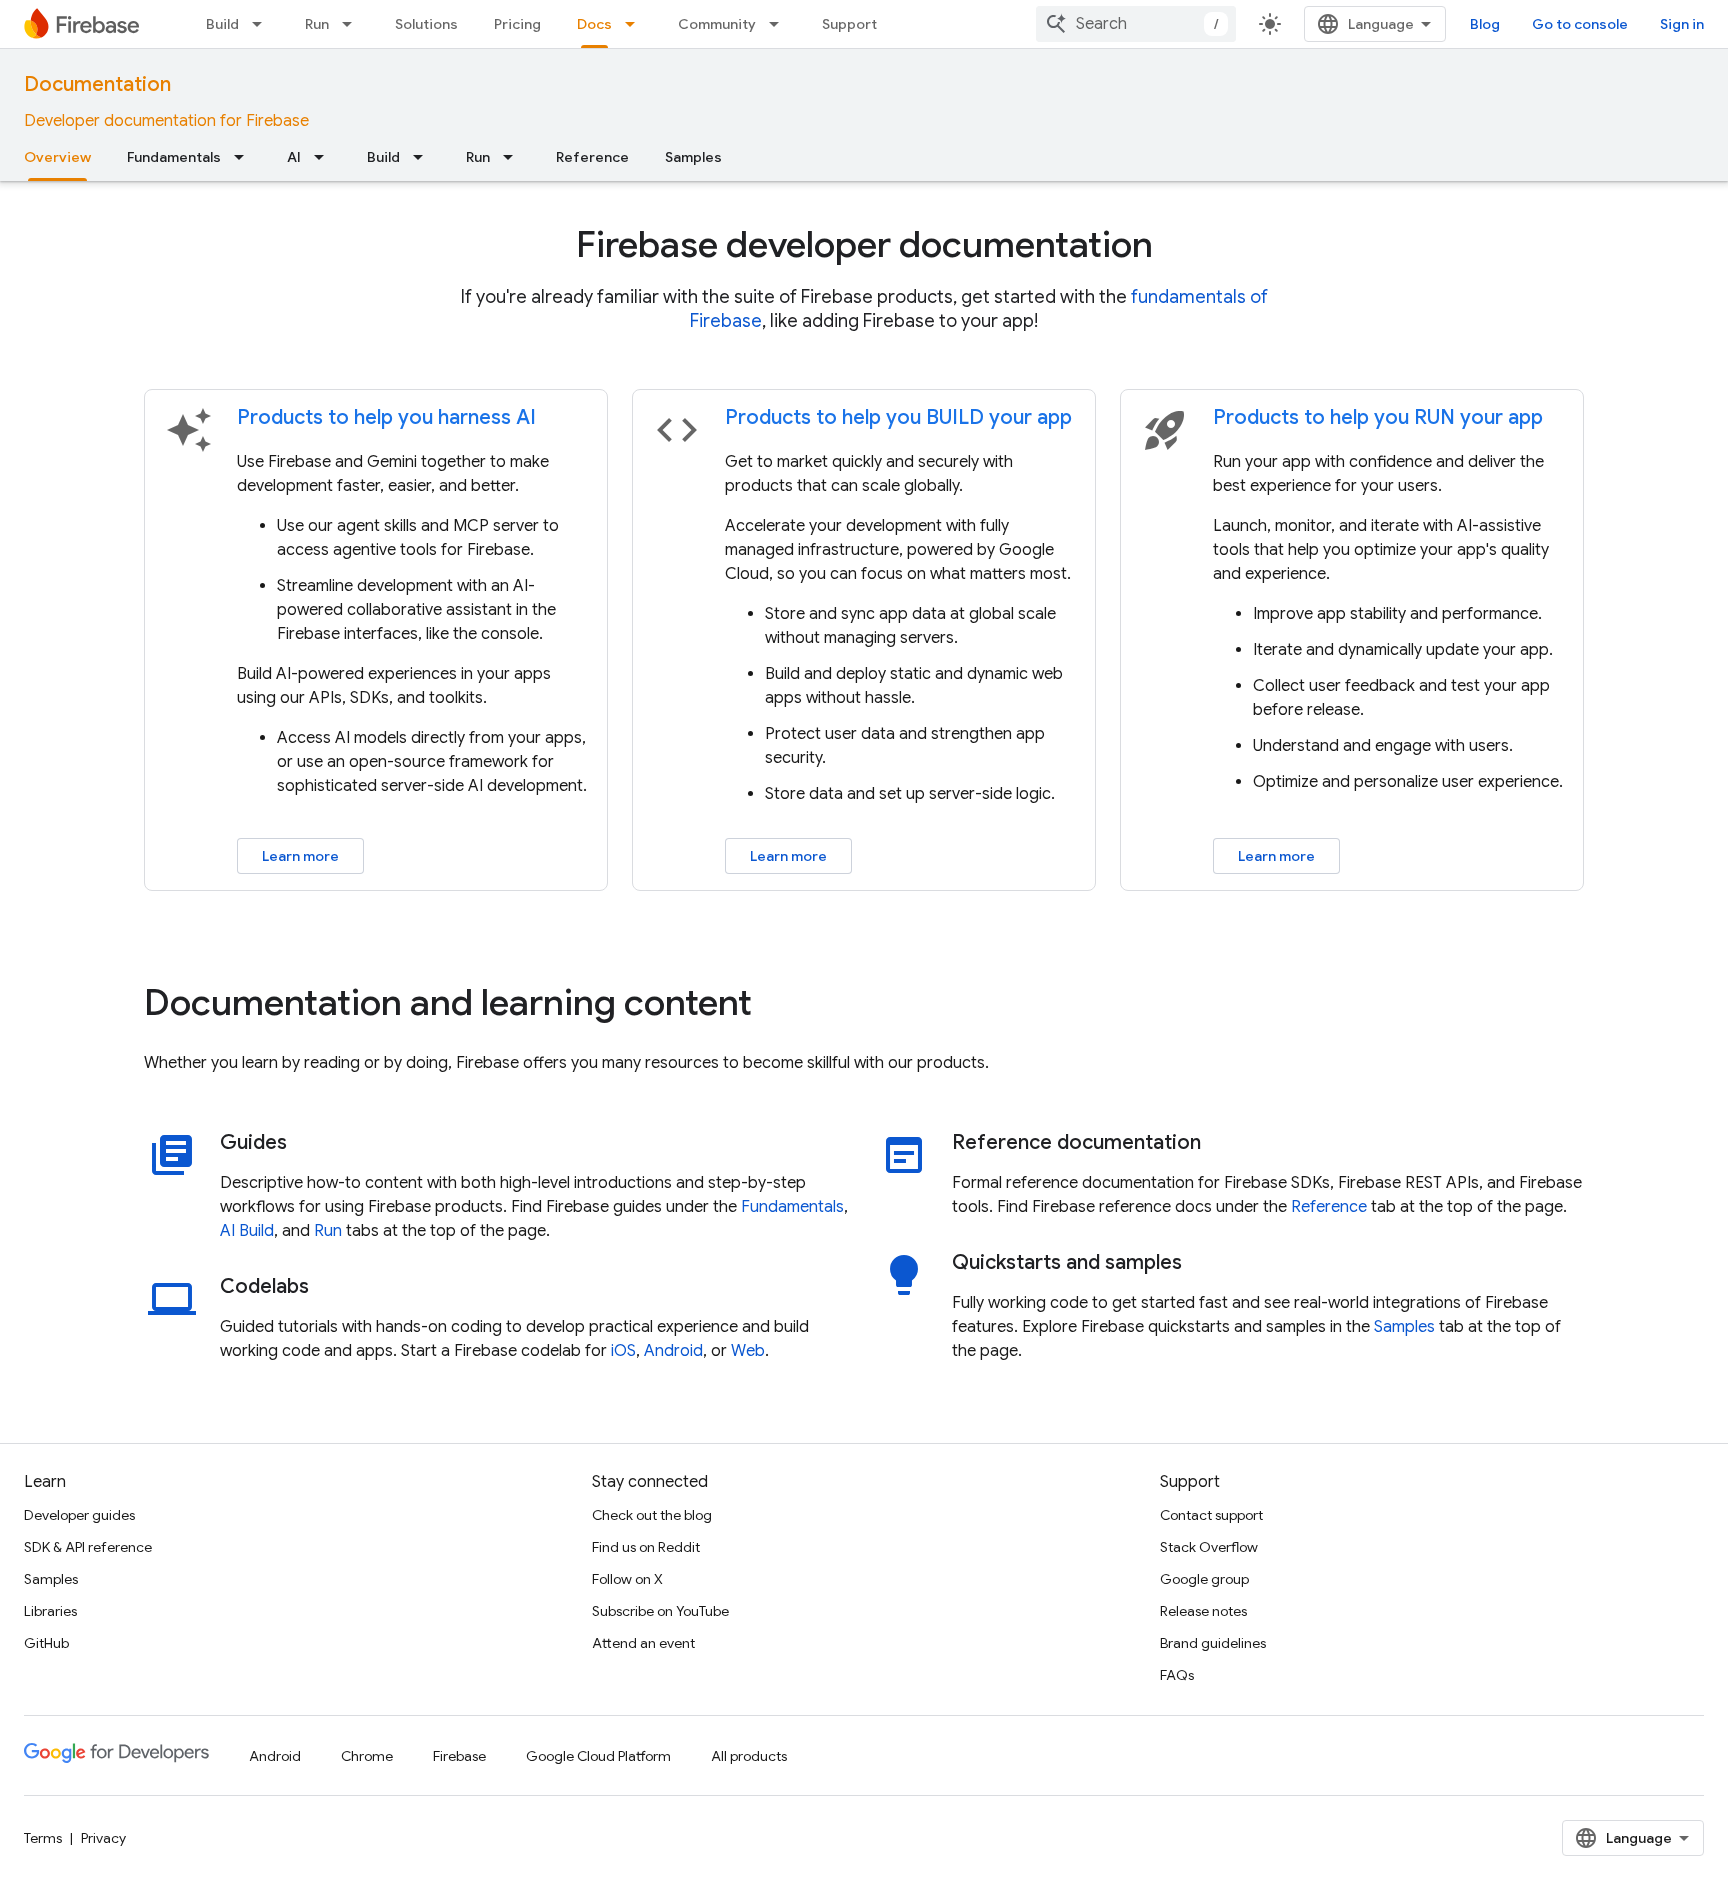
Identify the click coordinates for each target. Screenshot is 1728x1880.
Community (717, 24)
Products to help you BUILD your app (898, 417)
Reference (592, 157)
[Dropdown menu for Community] (780, 24)
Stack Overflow (1209, 1547)
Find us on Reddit (646, 1547)
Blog (1485, 24)
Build (222, 24)
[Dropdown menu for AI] (325, 157)
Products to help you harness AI (386, 417)
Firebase (459, 1756)
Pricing (517, 24)
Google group (1204, 1579)
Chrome (367, 1756)
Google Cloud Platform (598, 1756)
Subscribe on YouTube (660, 1611)
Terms (43, 1838)
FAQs (1177, 1675)
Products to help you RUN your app (1378, 417)
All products (749, 1756)
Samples (693, 157)
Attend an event (643, 1643)
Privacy (103, 1838)
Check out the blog (652, 1515)
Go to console (1580, 24)
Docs (594, 24)
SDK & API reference (88, 1547)
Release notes (1203, 1611)
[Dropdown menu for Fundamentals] (245, 157)
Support (849, 24)
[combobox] (1136, 24)
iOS (623, 1351)
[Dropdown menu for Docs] (636, 24)
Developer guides (79, 1515)
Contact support (1211, 1515)
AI (294, 157)
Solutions (426, 24)
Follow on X (627, 1579)
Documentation (97, 84)
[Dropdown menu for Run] (353, 24)
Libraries (50, 1611)
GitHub (46, 1643)
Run (317, 24)
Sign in (1682, 24)
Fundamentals (174, 157)
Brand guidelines (1213, 1643)
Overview (57, 157)
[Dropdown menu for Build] (263, 24)
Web (748, 1351)
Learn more (300, 856)
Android (673, 1351)
